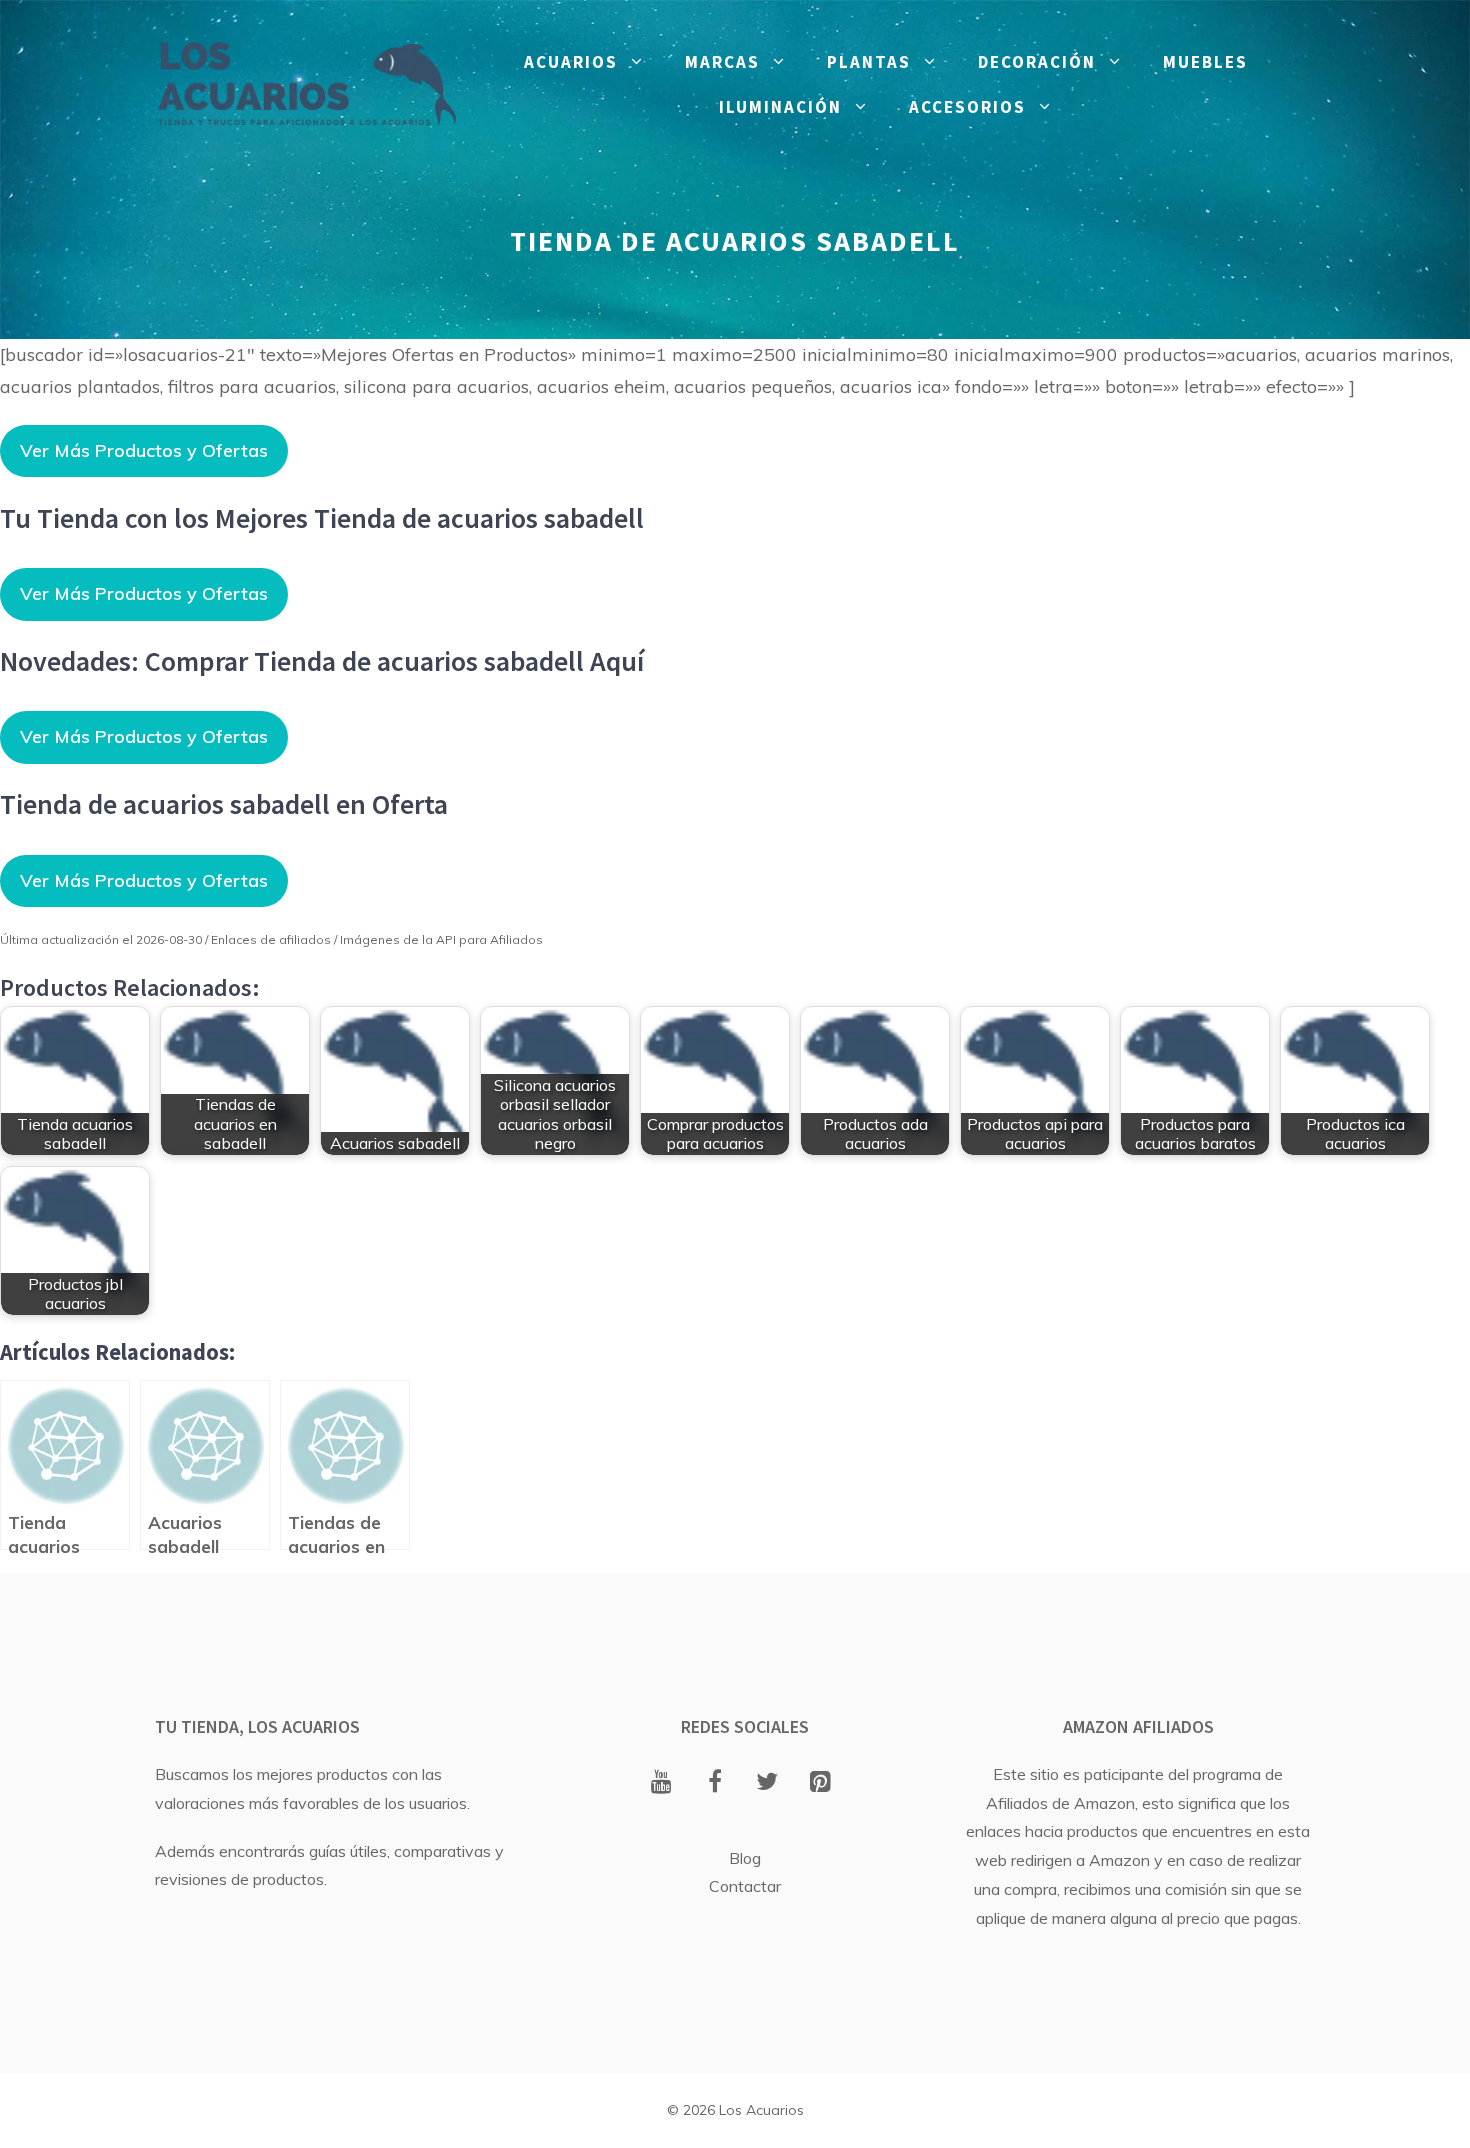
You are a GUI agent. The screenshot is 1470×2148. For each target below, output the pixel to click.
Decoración (1037, 62)
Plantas (869, 62)
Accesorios (967, 107)
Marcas (722, 62)
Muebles (1205, 62)
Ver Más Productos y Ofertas (144, 450)
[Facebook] (714, 1783)
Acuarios (571, 62)
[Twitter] (767, 1783)
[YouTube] (661, 1783)
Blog (745, 1858)
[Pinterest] (820, 1783)
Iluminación (780, 107)
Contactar (745, 1886)
